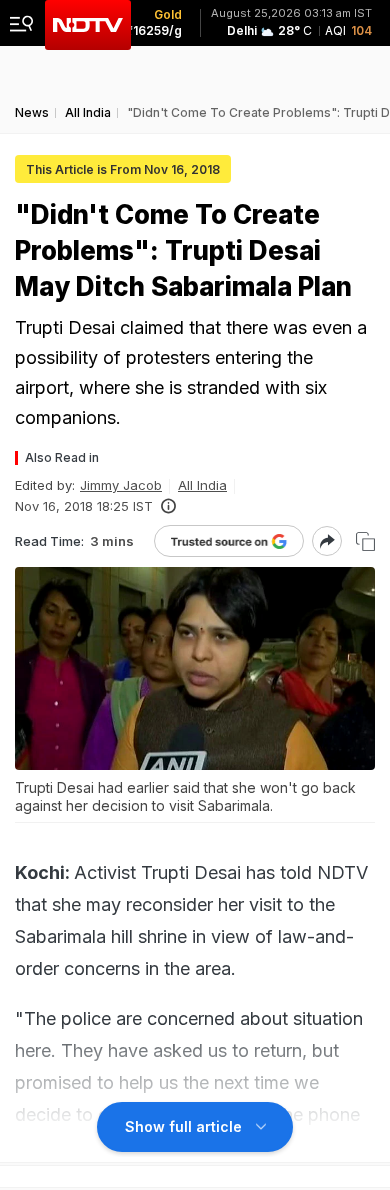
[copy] (365, 541)
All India (202, 485)
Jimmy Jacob (121, 485)
